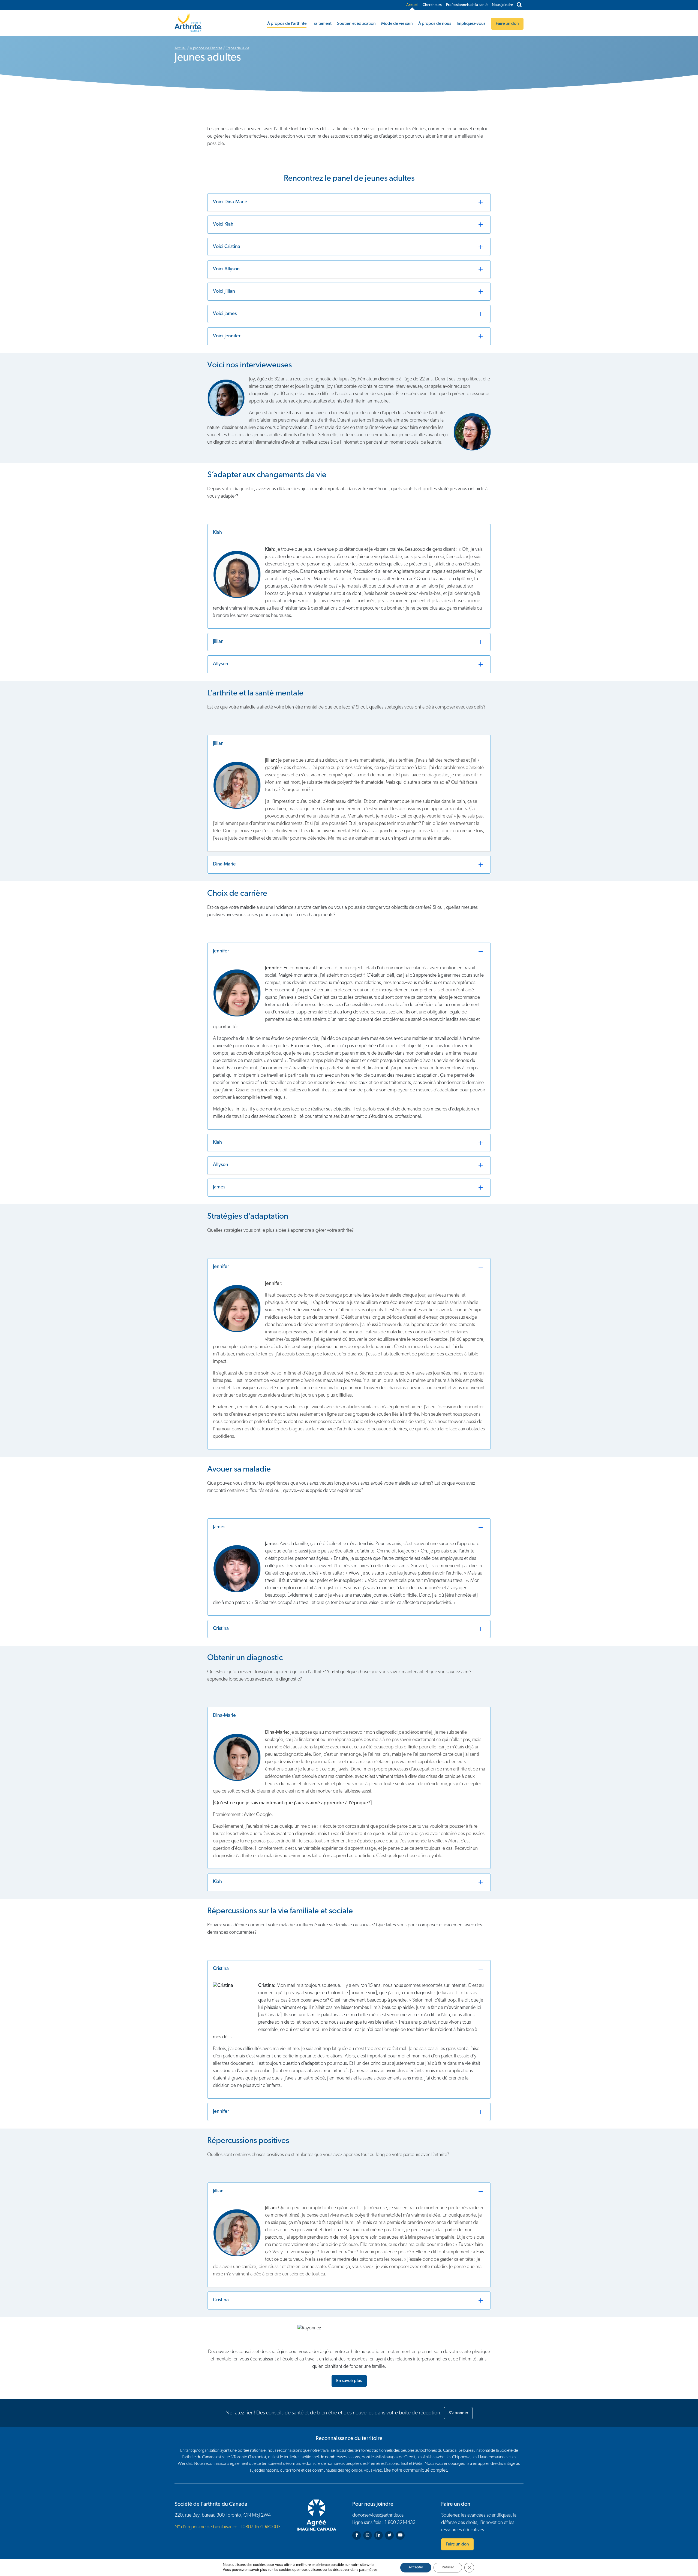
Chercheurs (432, 5)
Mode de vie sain (397, 24)
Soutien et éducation (356, 24)
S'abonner (458, 2413)
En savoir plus (349, 2381)
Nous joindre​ (502, 5)
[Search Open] (519, 5)
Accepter (416, 2567)
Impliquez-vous (471, 24)
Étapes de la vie (237, 48)
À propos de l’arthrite (287, 24)
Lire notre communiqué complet (415, 2471)
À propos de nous (435, 24)
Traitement (322, 24)
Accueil (412, 5)
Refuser (448, 2567)
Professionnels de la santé (467, 5)
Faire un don (457, 2544)
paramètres (368, 2570)
